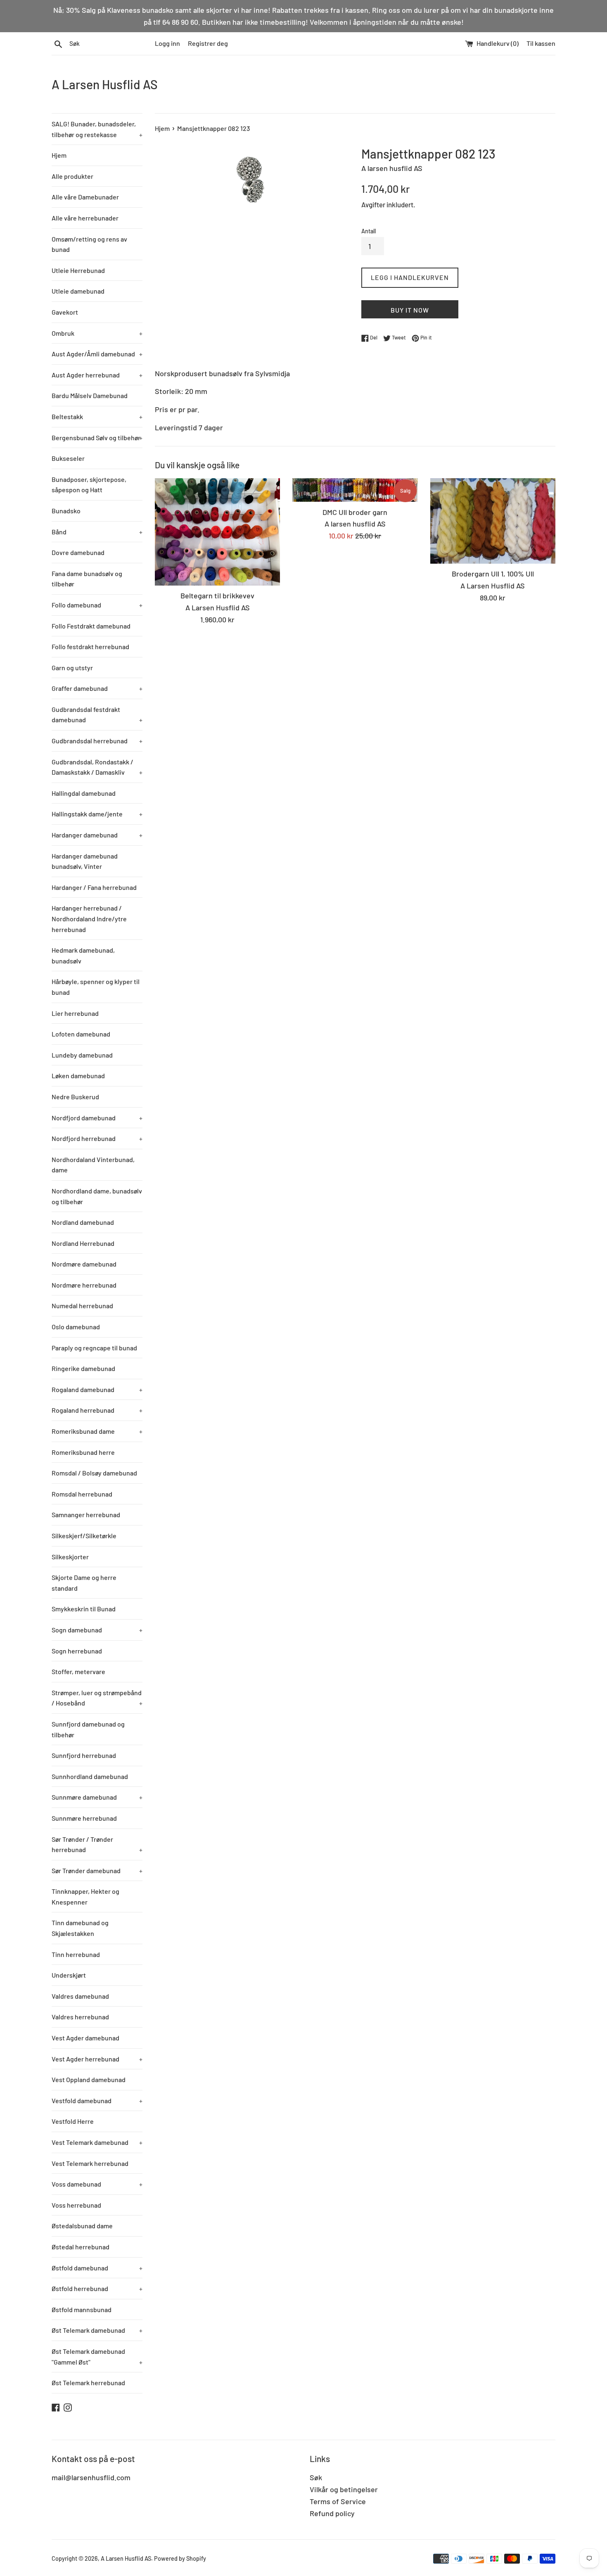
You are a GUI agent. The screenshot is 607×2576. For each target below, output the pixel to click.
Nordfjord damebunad (97, 1118)
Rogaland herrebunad (97, 1410)
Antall (369, 231)
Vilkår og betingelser (344, 2489)
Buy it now (410, 310)
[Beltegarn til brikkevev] (217, 532)
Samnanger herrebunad (86, 1515)
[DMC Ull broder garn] (355, 490)
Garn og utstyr (72, 668)
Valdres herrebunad (80, 2017)
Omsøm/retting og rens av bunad (89, 244)
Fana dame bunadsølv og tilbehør (87, 579)
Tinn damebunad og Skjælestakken (80, 1928)
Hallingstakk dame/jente (97, 814)
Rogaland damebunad (97, 1389)
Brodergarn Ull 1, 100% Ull (493, 574)
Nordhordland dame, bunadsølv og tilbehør (97, 1196)
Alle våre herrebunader (85, 218)
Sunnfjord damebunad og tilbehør (88, 1729)
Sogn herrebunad (77, 1651)
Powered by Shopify (180, 2558)
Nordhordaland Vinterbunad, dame (93, 1165)
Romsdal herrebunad (82, 1494)
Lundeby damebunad (82, 1055)
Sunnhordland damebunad (90, 1776)
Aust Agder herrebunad (97, 375)
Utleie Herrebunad (78, 270)
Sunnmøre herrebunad (84, 1818)
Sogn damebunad (97, 1630)
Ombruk (97, 333)
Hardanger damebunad (97, 835)
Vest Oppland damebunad (89, 2079)
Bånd (97, 532)
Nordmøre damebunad (84, 1264)
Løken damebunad (78, 1076)
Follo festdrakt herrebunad (90, 646)
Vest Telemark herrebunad (90, 2163)
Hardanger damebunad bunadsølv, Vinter (85, 861)
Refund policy (332, 2513)
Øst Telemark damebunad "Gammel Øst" (97, 2357)
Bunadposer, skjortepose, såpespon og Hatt (89, 485)
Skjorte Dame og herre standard (84, 1583)
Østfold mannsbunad (82, 2309)
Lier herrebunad (75, 1013)
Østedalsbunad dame (82, 2226)
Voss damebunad (97, 2184)
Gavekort (65, 312)
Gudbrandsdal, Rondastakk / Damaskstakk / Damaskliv (97, 767)
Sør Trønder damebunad (97, 1870)
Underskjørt (69, 1975)
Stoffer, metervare (78, 1671)
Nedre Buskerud (75, 1097)
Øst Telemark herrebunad (88, 2383)
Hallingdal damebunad (84, 793)
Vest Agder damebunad (85, 2038)
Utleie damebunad (78, 291)
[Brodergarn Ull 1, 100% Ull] (493, 521)
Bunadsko (66, 511)
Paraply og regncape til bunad (94, 1348)
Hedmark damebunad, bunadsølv (83, 955)
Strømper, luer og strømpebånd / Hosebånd (97, 1698)
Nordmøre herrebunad (84, 1285)
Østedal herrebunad (81, 2247)
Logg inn (167, 43)
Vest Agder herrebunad (97, 2059)
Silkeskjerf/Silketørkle (84, 1536)
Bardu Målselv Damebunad (90, 395)
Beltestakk (97, 416)
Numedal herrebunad (82, 1306)
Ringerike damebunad (83, 1368)
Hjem (59, 155)
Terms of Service (338, 2501)
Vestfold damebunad (97, 2100)
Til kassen (541, 43)
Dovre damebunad (78, 552)
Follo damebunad (97, 605)
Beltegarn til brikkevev (217, 595)
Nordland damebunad (83, 1222)
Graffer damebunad (97, 688)
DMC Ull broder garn (355, 512)
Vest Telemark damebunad (97, 2142)
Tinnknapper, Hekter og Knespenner (85, 1896)
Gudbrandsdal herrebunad (97, 741)
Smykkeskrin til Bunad (84, 1609)
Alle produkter (72, 176)
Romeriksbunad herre (83, 1452)
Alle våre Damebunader (85, 197)
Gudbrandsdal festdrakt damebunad (97, 715)
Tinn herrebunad (76, 1954)
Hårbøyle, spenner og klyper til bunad (96, 987)
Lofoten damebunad (81, 1034)
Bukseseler (68, 458)
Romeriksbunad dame (97, 1431)
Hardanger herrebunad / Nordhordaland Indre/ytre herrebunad (89, 918)
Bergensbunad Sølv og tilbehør (97, 438)
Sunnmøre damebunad (97, 1797)
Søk (316, 2477)
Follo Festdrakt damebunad (91, 626)
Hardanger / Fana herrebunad (94, 887)
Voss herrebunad (76, 2205)
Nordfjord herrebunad (97, 1138)
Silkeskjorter (70, 1557)
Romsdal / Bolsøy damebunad (94, 1473)
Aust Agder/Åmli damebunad (97, 354)
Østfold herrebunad (97, 2288)
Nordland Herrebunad (83, 1243)
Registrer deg (208, 43)
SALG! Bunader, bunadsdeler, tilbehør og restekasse (97, 129)
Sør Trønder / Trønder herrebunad (97, 1844)
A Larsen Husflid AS (105, 84)
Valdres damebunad (80, 1996)
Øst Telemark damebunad (97, 2330)
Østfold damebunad (97, 2268)
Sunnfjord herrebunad (84, 1755)
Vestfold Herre (73, 2121)
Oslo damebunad (76, 1327)
